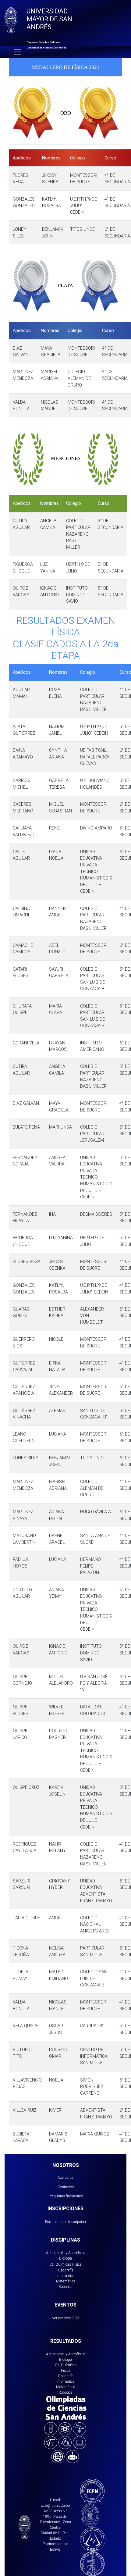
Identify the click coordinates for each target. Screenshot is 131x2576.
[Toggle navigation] (18, 52)
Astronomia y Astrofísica (66, 2354)
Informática (65, 2276)
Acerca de (65, 2177)
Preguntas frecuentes (66, 2196)
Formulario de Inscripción (65, 2222)
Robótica (65, 2287)
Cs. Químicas (60, 2264)
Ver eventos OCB (66, 2318)
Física (77, 2264)
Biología (65, 2258)
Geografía (66, 2270)
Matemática (66, 2281)
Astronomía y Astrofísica (66, 2253)
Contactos (66, 2187)
